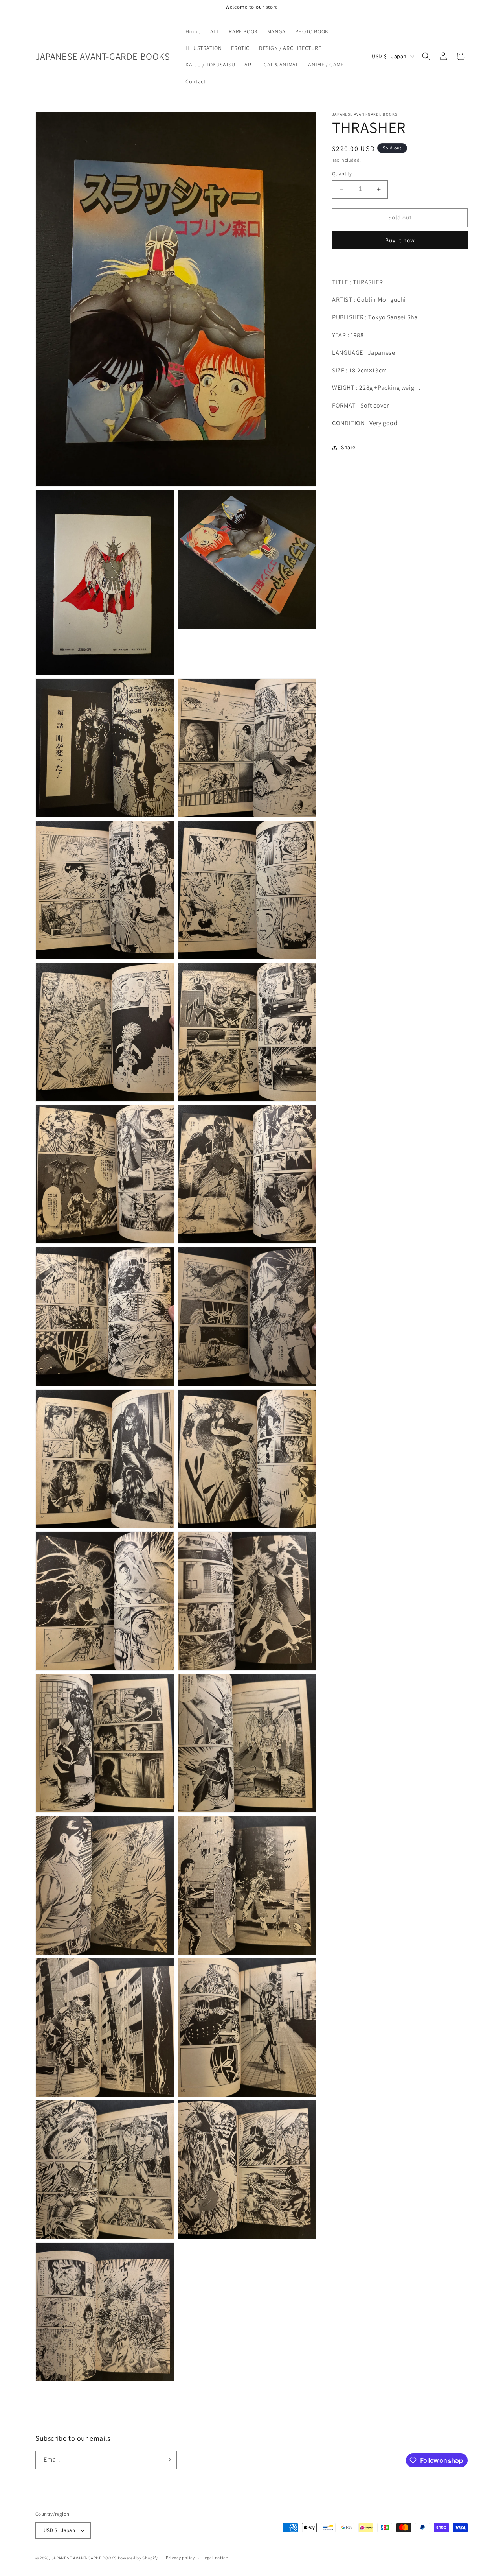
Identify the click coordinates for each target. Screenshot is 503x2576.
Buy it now (400, 240)
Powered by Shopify (138, 2558)
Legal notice (215, 2558)
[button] (426, 56)
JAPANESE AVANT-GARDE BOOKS (84, 2558)
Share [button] (348, 447)
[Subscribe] (168, 2460)
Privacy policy (180, 2558)
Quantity (342, 174)
